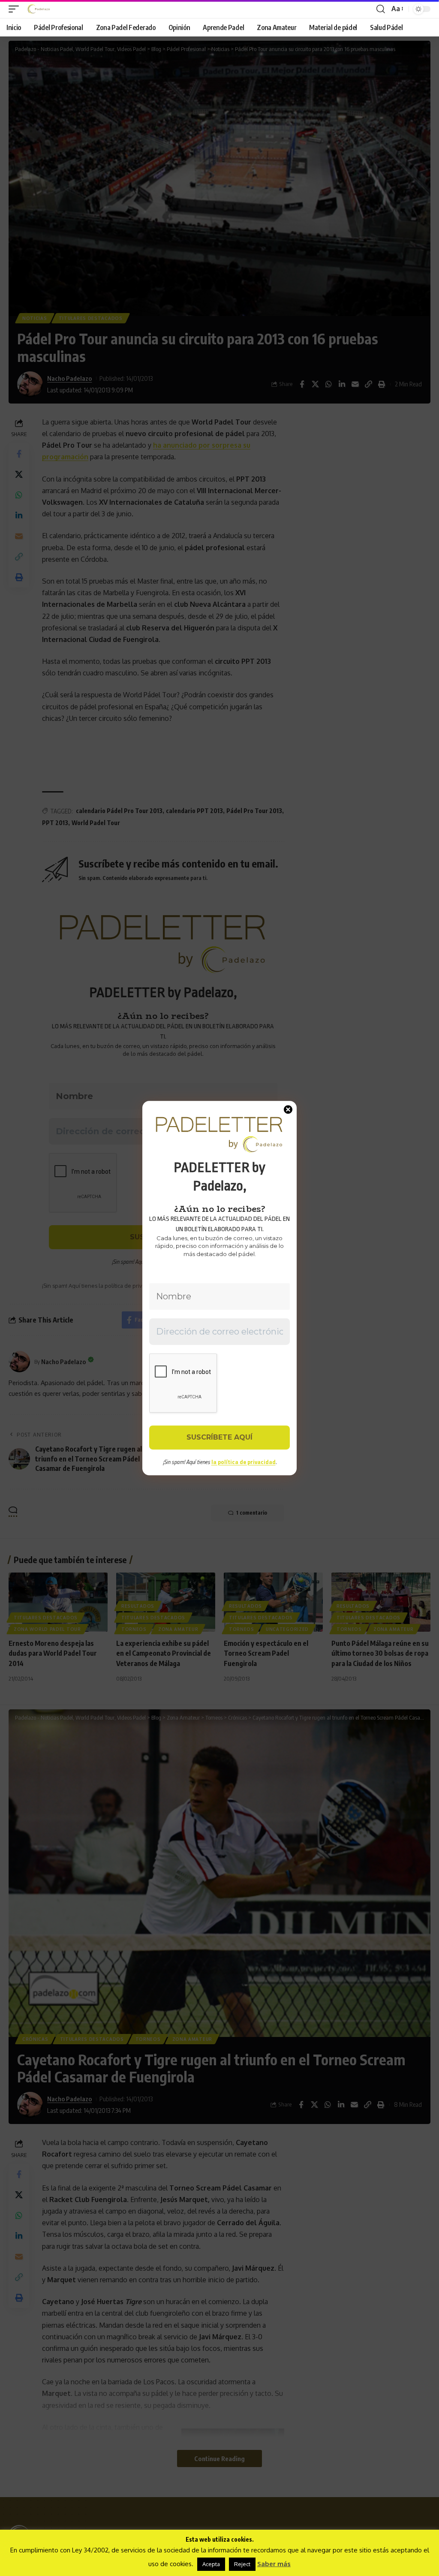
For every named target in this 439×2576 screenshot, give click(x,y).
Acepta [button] (211, 2564)
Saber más (274, 2564)
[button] (16, 9)
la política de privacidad (244, 1462)
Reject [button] (242, 2564)
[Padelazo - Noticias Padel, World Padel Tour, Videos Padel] (39, 9)
